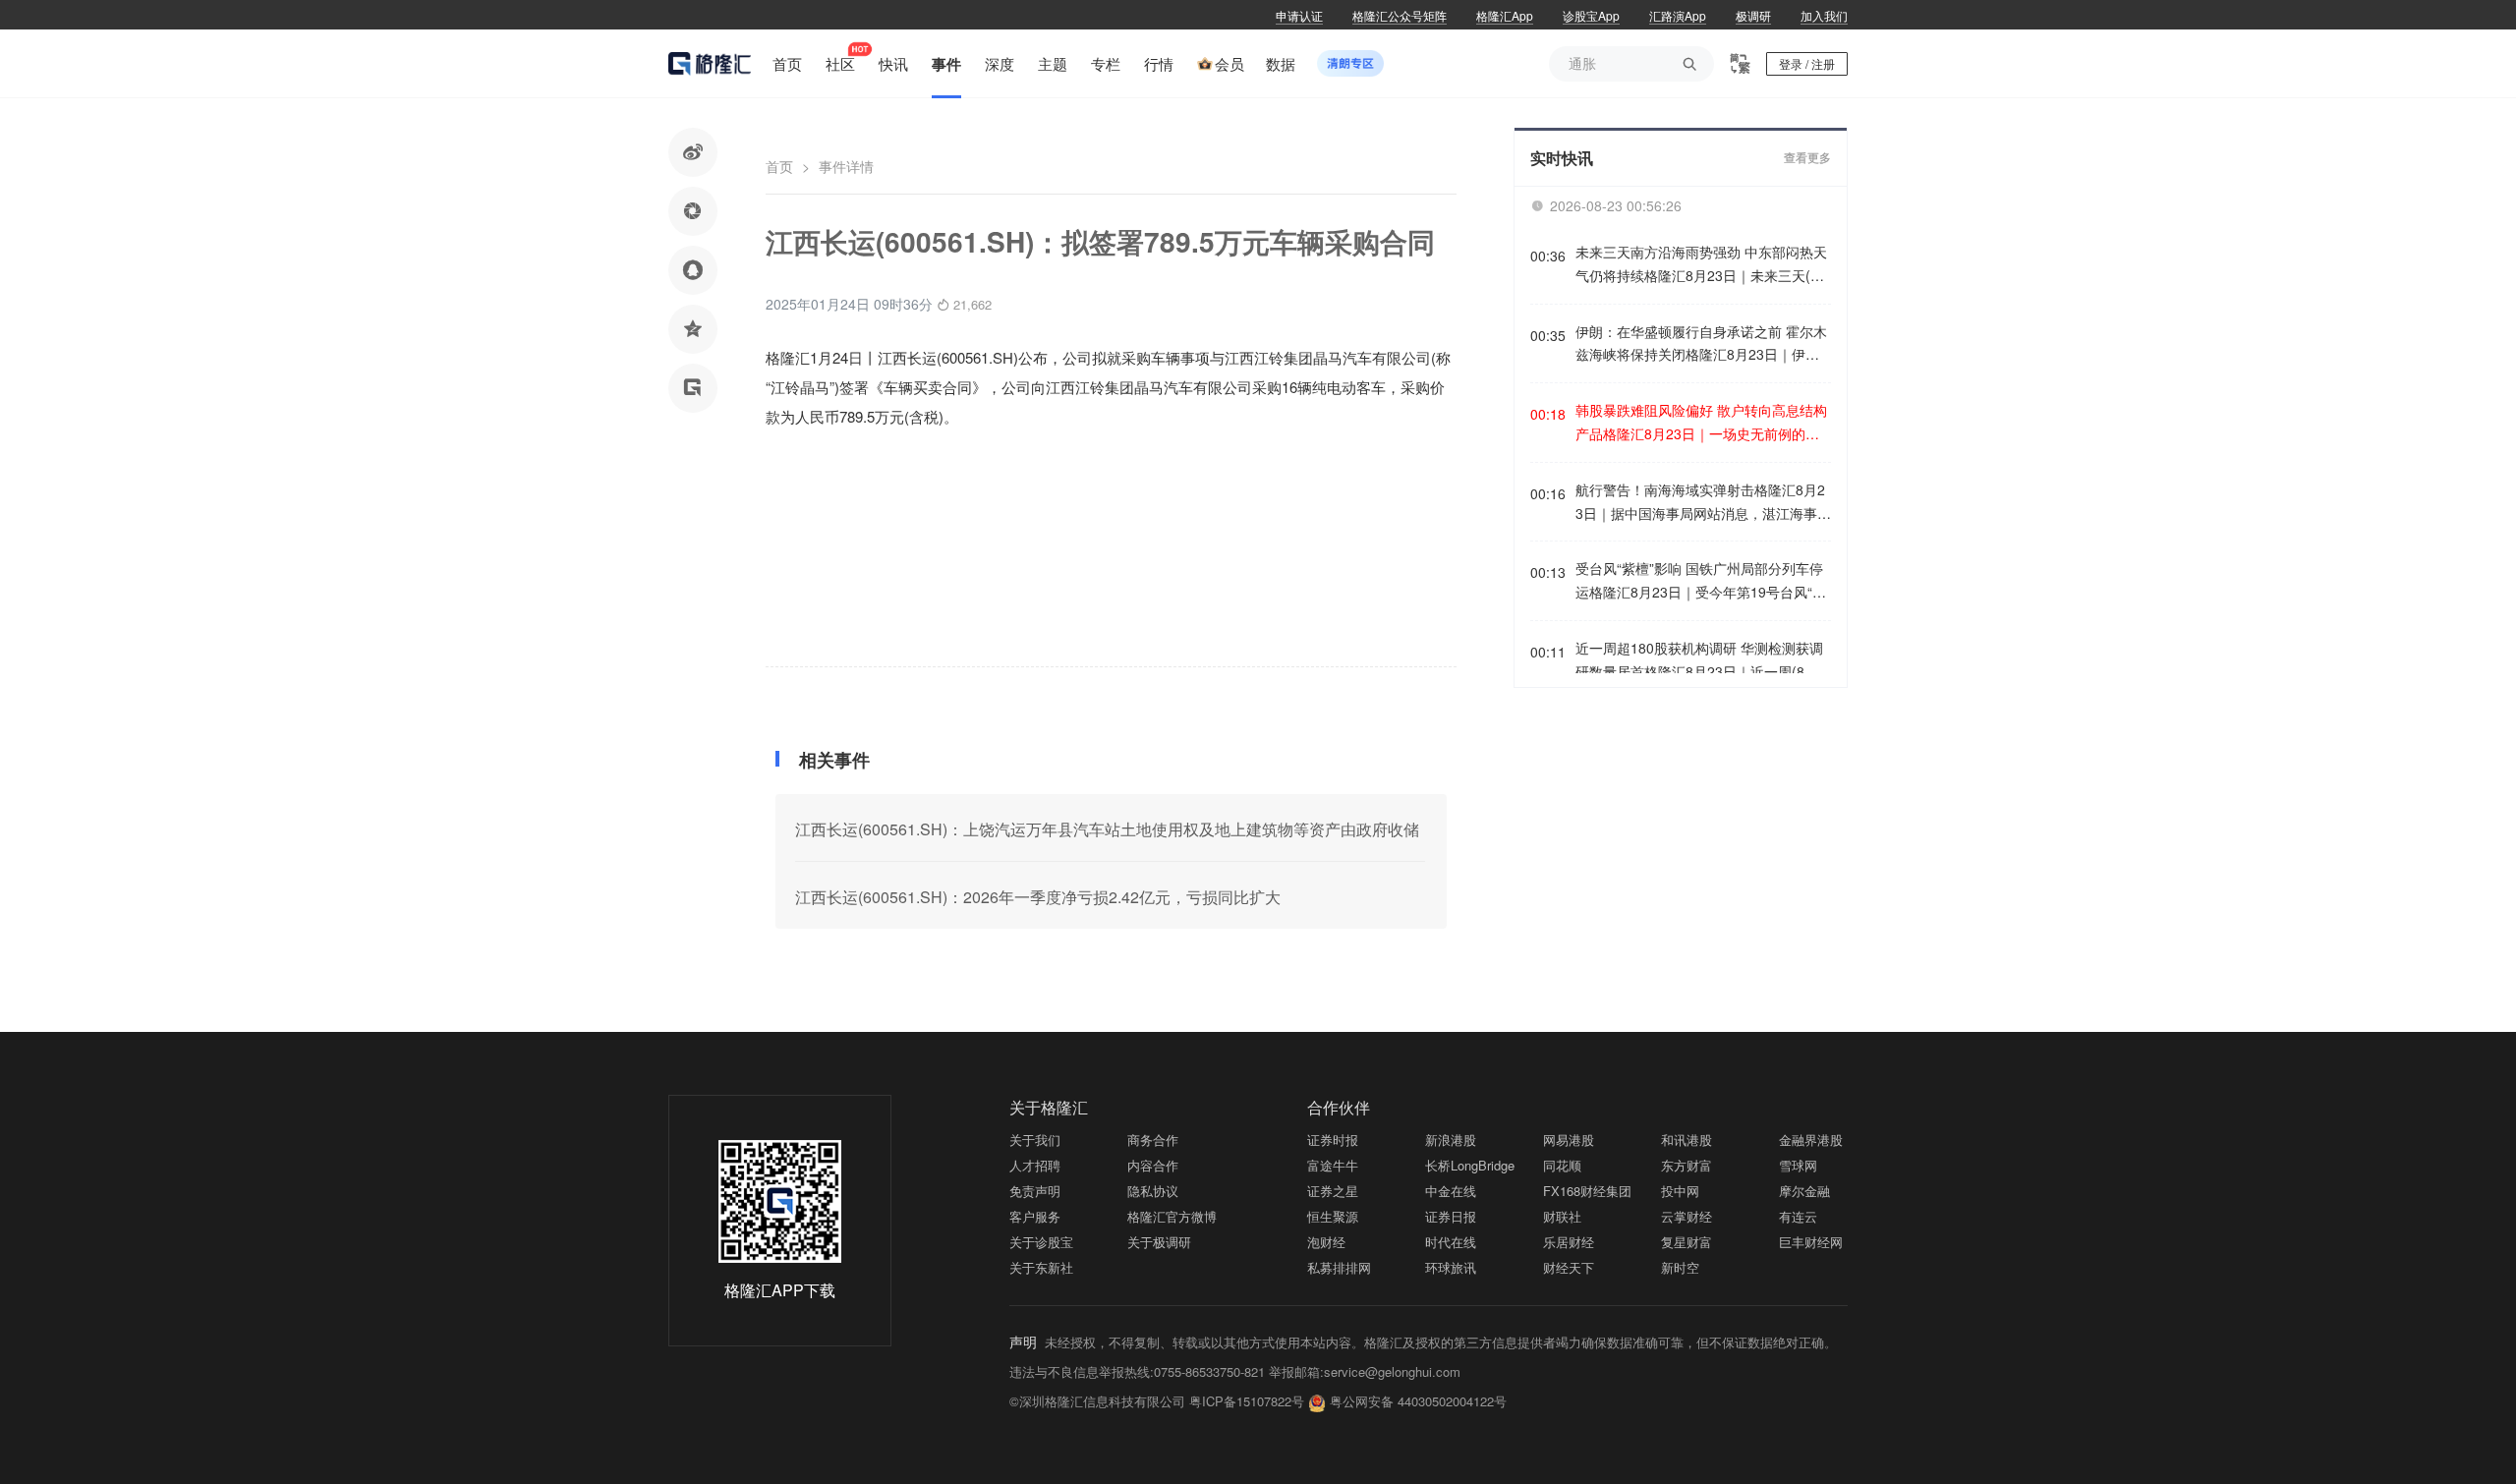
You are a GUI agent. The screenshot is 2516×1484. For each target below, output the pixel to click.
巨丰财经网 (1811, 1242)
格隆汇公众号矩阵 (1400, 15)
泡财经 (1326, 1242)
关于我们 (1035, 1140)
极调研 (1753, 15)
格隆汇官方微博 (1172, 1216)
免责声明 (1035, 1191)
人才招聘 (1035, 1165)
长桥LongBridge (1470, 1165)
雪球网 (1798, 1165)
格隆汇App (1505, 15)
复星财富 (1687, 1242)
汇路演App (1678, 15)
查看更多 (1807, 158)
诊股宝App (1591, 15)
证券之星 (1333, 1191)
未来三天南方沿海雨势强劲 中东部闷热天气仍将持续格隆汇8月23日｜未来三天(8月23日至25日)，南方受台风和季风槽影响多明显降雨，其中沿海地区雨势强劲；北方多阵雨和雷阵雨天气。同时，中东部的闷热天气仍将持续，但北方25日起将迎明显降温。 (1701, 265)
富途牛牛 (1333, 1165)
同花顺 (1562, 1165)
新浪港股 (1451, 1140)
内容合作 (1153, 1165)
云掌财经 (1687, 1216)
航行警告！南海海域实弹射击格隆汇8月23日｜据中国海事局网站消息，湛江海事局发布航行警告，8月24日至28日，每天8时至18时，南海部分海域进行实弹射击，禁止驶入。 (1703, 503)
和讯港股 (1687, 1140)
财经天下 (1569, 1267)
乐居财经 (1569, 1242)
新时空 (1680, 1267)
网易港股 (1569, 1140)
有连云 (1798, 1216)
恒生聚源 (1333, 1216)
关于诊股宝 (1041, 1242)
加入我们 (1824, 15)
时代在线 (1451, 1242)
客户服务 (1035, 1216)
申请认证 (1299, 15)
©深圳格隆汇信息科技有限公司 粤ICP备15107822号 (1159, 1401)
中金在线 (1451, 1191)
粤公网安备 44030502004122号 (1418, 1401)
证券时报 (1333, 1140)
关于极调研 (1159, 1242)
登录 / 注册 (1807, 63)
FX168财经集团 (1587, 1191)
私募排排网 (1339, 1267)
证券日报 (1451, 1216)
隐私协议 (1153, 1191)
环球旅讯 (1451, 1267)
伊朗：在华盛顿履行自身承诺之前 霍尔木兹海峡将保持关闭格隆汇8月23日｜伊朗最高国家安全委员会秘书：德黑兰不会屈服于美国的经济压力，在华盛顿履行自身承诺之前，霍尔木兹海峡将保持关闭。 (1701, 344)
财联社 (1562, 1216)
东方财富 (1687, 1165)
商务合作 (1153, 1140)
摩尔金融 (1804, 1191)
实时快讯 (1562, 158)
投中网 (1680, 1191)
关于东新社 (1041, 1267)
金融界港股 (1811, 1140)
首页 (779, 166)
